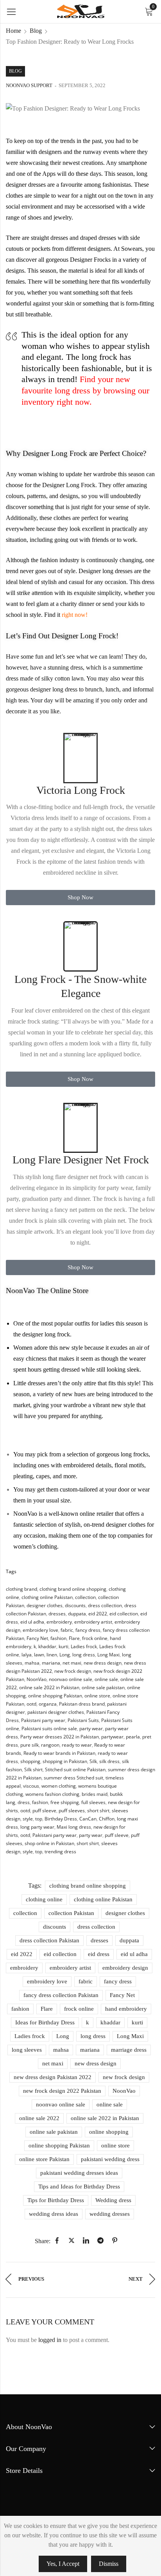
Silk (93, 1761)
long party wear (37, 1827)
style (28, 1819)
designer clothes (45, 1605)
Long (65, 1655)
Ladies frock (84, 1646)
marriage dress (129, 2050)
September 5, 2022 (82, 85)
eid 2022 (98, 1614)
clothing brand (21, 1589)
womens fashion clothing (52, 1794)
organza (48, 1704)
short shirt (98, 1811)
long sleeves (27, 2050)
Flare (74, 1638)
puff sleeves (72, 1811)
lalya (27, 1655)
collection (85, 1597)
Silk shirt (33, 1769)
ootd (31, 1704)
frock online (95, 1638)
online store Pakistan (44, 2159)
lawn (39, 1655)
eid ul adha (32, 1622)
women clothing (59, 1786)
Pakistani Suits (83, 1720)
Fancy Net (37, 1638)
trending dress (60, 1852)
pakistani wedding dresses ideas (79, 2173)
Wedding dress (113, 2200)
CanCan (88, 1819)
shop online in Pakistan (49, 1843)
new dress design (103, 1663)
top (39, 1819)
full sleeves (93, 1802)
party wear (91, 1728)
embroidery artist (93, 1622)
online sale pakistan (103, 1687)
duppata (77, 1614)
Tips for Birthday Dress (56, 2200)
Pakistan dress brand (82, 1704)
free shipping (65, 1802)
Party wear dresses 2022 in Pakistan (60, 1737)
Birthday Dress (61, 1819)
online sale (106, 1679)
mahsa (32, 1663)
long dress (84, 1655)
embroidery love (40, 1630)
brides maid (95, 1794)
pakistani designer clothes (56, 1712)
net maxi (72, 1663)
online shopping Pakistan (55, 1696)
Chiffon (107, 1819)
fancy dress (88, 1630)
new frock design (73, 1671)
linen (52, 1655)
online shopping (109, 2132)
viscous (31, 1786)
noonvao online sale (71, 1679)
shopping (30, 1761)
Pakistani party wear (43, 1720)
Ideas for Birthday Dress (45, 2022)
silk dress (109, 1761)
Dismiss (109, 2564)
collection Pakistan (71, 1913)
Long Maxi (108, 1655)
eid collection (124, 1614)
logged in (50, 2340)
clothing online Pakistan (47, 1597)
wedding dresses (110, 2214)
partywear (112, 1737)
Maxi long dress (74, 1827)
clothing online (44, 1899)
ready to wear (77, 1745)
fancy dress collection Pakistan (61, 1995)
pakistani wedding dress (110, 2159)
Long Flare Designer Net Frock (81, 1160)
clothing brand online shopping (73, 1589)
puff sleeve (44, 1811)
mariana (51, 1663)
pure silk (30, 1745)
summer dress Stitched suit (73, 1778)
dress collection (105, 1605)
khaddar (47, 1646)
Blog (36, 31)
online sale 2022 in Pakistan (49, 1687)
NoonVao (37, 1679)
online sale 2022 (39, 2118)
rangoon (50, 1745)
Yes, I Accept (63, 2564)
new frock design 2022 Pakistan (62, 2091)
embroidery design (125, 1968)
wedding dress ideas (54, 2214)
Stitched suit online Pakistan (75, 1769)
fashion (58, 1638)
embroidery (59, 1622)
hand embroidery (126, 2009)
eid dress (99, 1954)
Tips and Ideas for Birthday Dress (79, 2187)
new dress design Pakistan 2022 (53, 2077)
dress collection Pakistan (49, 1940)
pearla (133, 1737)
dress (24, 1802)
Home (13, 31)
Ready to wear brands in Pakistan (59, 1753)
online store (97, 1696)
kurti (64, 1646)
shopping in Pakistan (65, 1761)
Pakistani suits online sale (49, 1728)
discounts (75, 1605)
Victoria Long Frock (81, 790)
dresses (57, 1614)
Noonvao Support (29, 85)
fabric (67, 1630)
